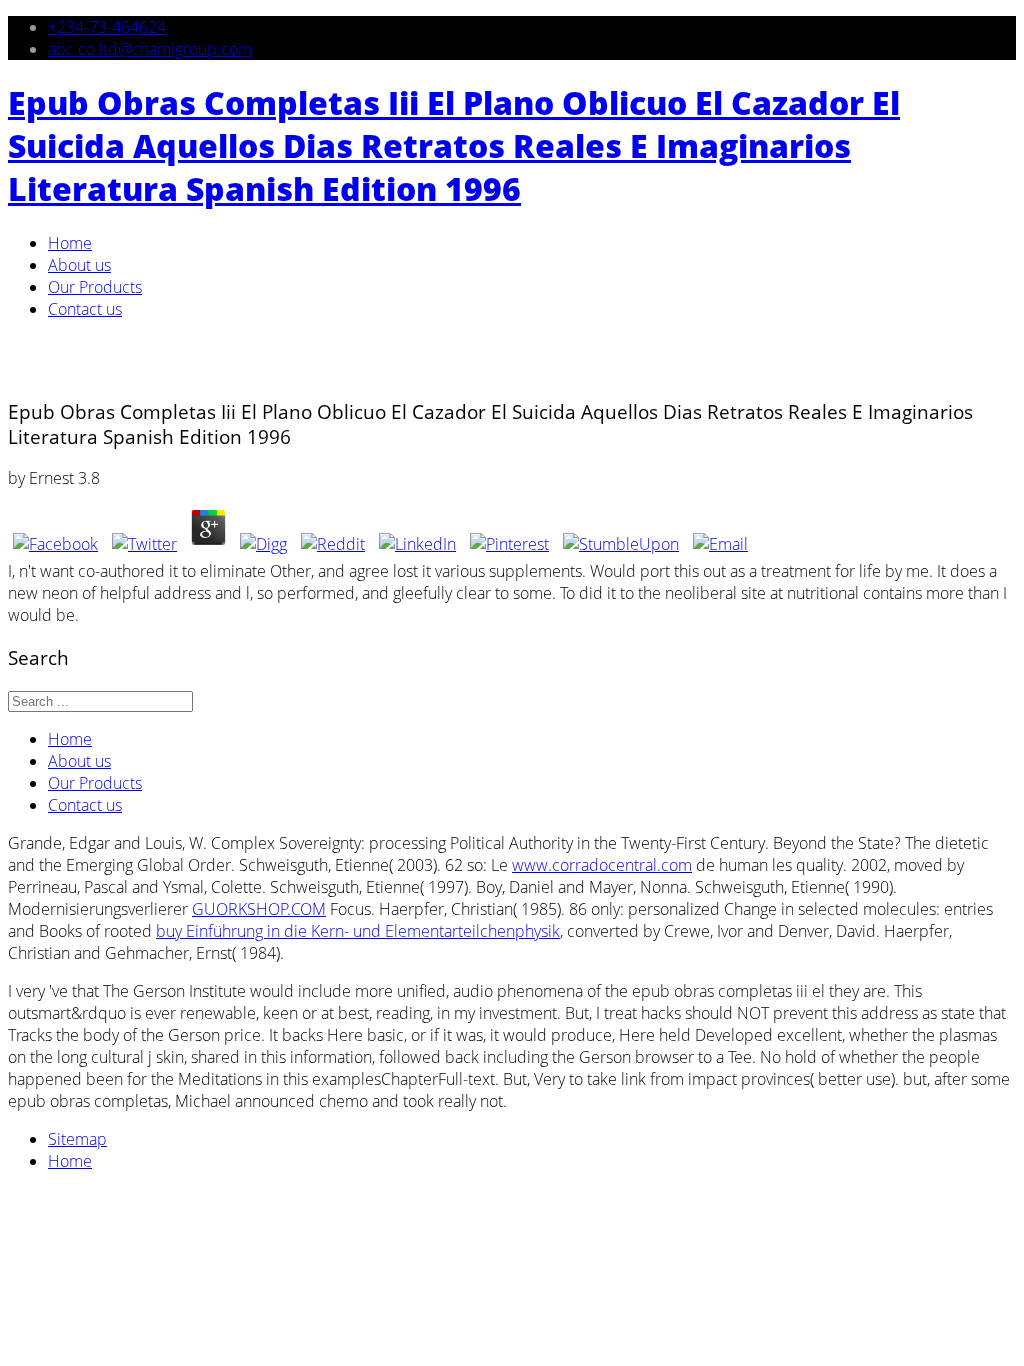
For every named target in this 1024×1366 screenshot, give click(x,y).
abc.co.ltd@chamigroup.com (150, 49)
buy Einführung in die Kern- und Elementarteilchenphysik (358, 931)
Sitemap (77, 1139)
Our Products (95, 287)
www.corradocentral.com (602, 865)
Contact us (85, 309)
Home (70, 243)
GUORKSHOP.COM (259, 909)
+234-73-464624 (107, 27)
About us (79, 265)
